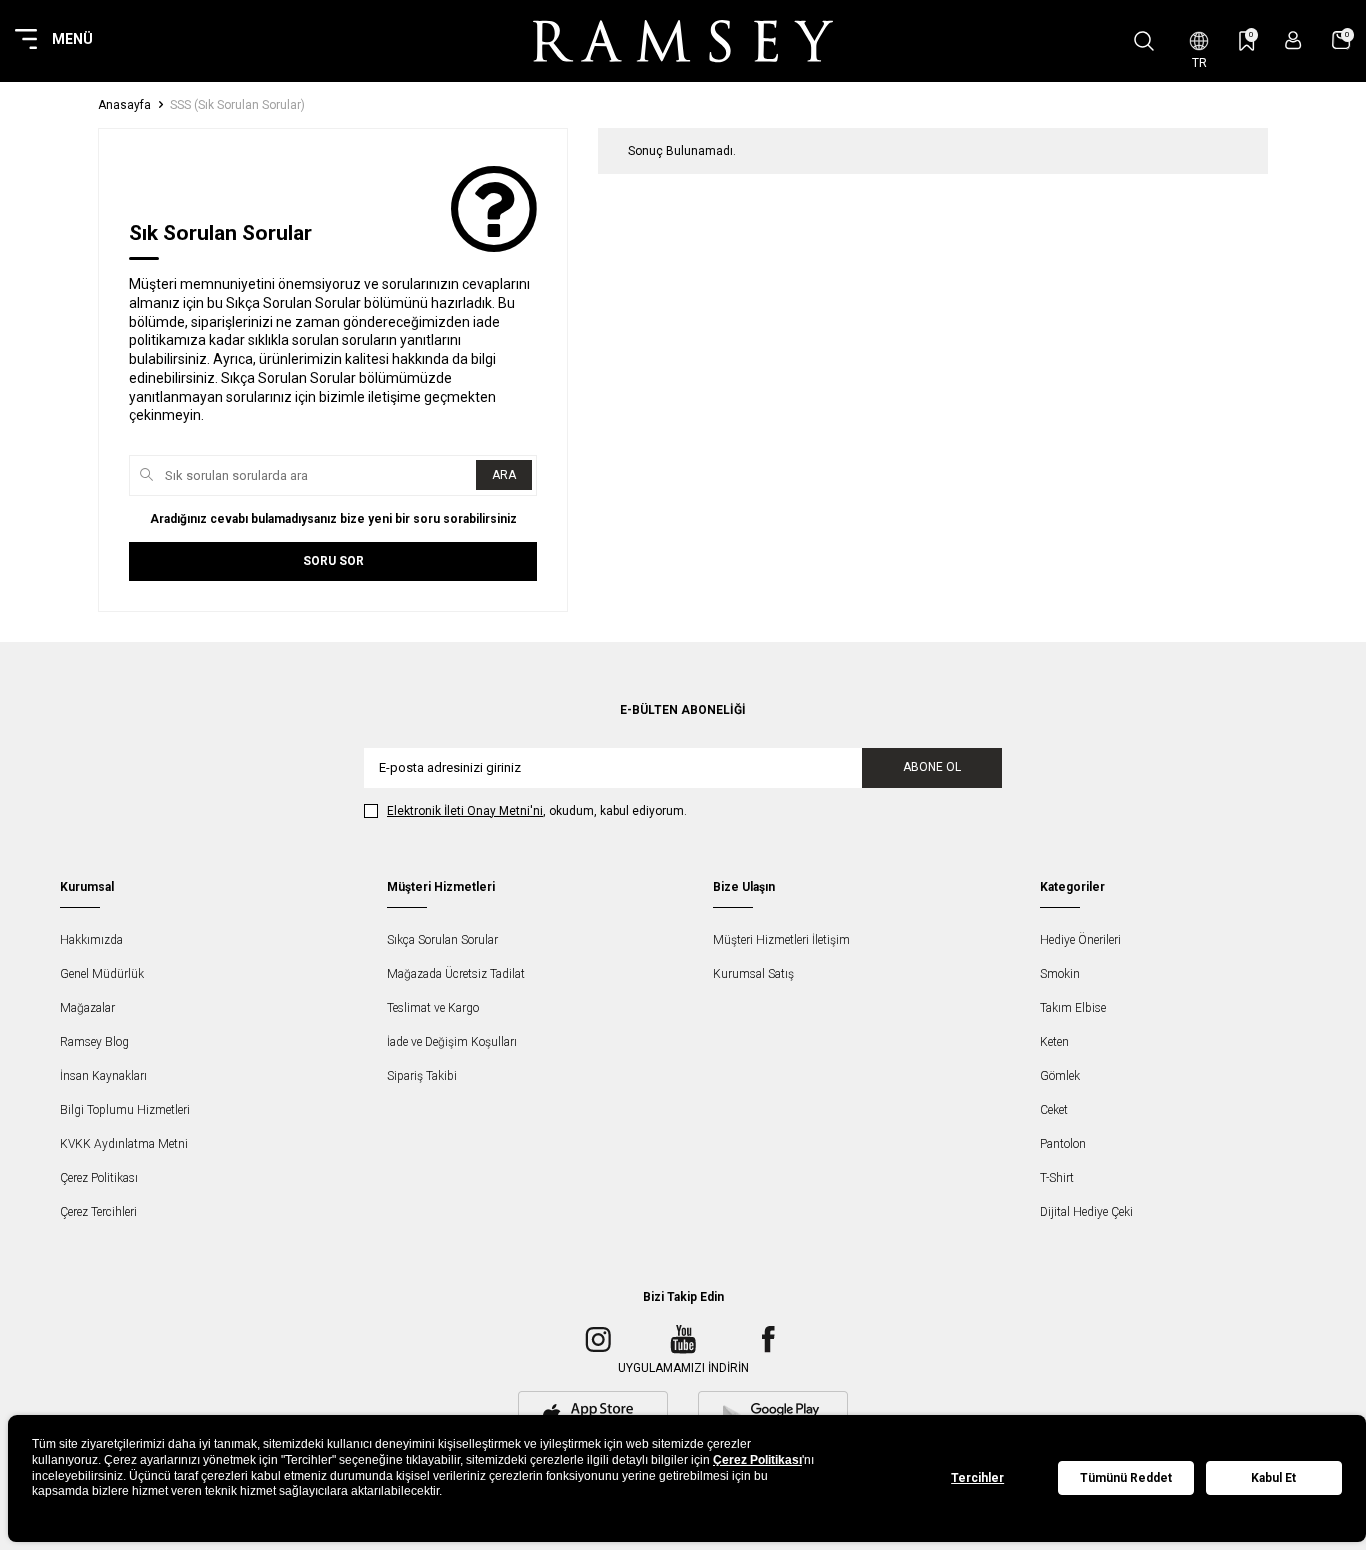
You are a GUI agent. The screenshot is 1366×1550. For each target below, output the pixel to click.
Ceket (1054, 1110)
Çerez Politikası (99, 1178)
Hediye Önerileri (1080, 940)
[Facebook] (768, 1340)
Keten (1054, 1042)
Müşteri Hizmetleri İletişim (781, 940)
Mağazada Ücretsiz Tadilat (456, 974)
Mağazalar (87, 1008)
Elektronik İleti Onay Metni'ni (465, 811)
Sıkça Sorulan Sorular (442, 940)
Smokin (1060, 974)
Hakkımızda (91, 940)
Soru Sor (333, 561)
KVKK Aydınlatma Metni (124, 1144)
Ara (504, 475)
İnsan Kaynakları (103, 1076)
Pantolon (1063, 1144)
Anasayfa (124, 105)
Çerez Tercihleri (98, 1212)
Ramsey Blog (94, 1042)
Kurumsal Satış (753, 974)
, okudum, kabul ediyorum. (537, 811)
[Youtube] (683, 1340)
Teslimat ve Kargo (433, 1008)
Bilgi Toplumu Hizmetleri (125, 1110)
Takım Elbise (1073, 1008)
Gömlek (1060, 1076)
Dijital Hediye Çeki (1086, 1212)
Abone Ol (932, 767)
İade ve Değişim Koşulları (452, 1042)
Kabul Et (1273, 1478)
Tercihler (977, 1478)
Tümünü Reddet (1126, 1478)
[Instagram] (598, 1340)
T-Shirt (1057, 1178)
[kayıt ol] (1293, 40)
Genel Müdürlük (102, 974)
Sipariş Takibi (422, 1076)
